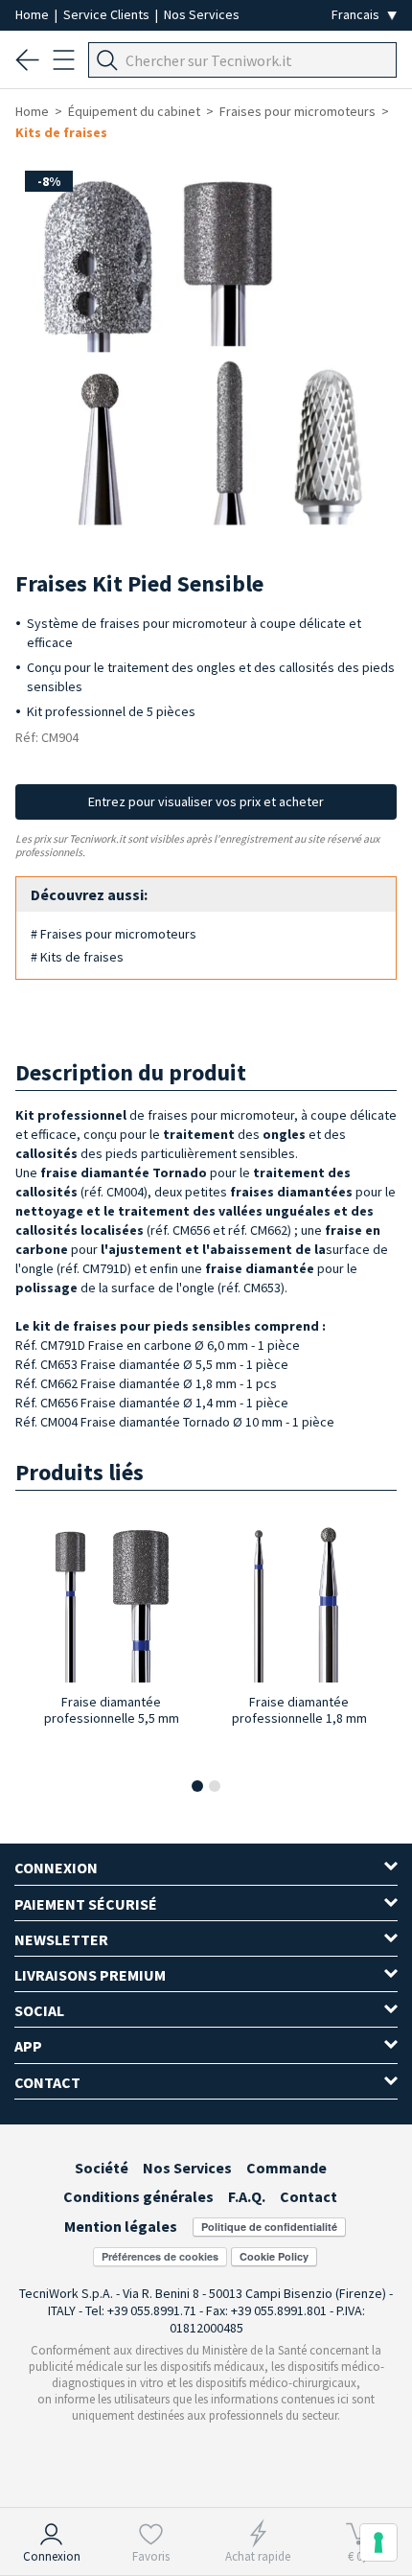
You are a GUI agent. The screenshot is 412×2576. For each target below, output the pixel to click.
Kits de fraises (61, 132)
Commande (286, 2168)
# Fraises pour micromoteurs (114, 934)
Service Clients (108, 14)
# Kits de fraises (77, 957)
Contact (309, 2196)
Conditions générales (138, 2196)
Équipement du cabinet (134, 111)
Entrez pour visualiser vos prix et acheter (206, 801)
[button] (197, 1786)
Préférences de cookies (160, 2256)
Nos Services (202, 14)
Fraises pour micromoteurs (298, 111)
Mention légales (121, 2226)
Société (102, 2168)
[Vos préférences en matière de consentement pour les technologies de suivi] (378, 2542)
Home (34, 14)
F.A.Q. (247, 2196)
